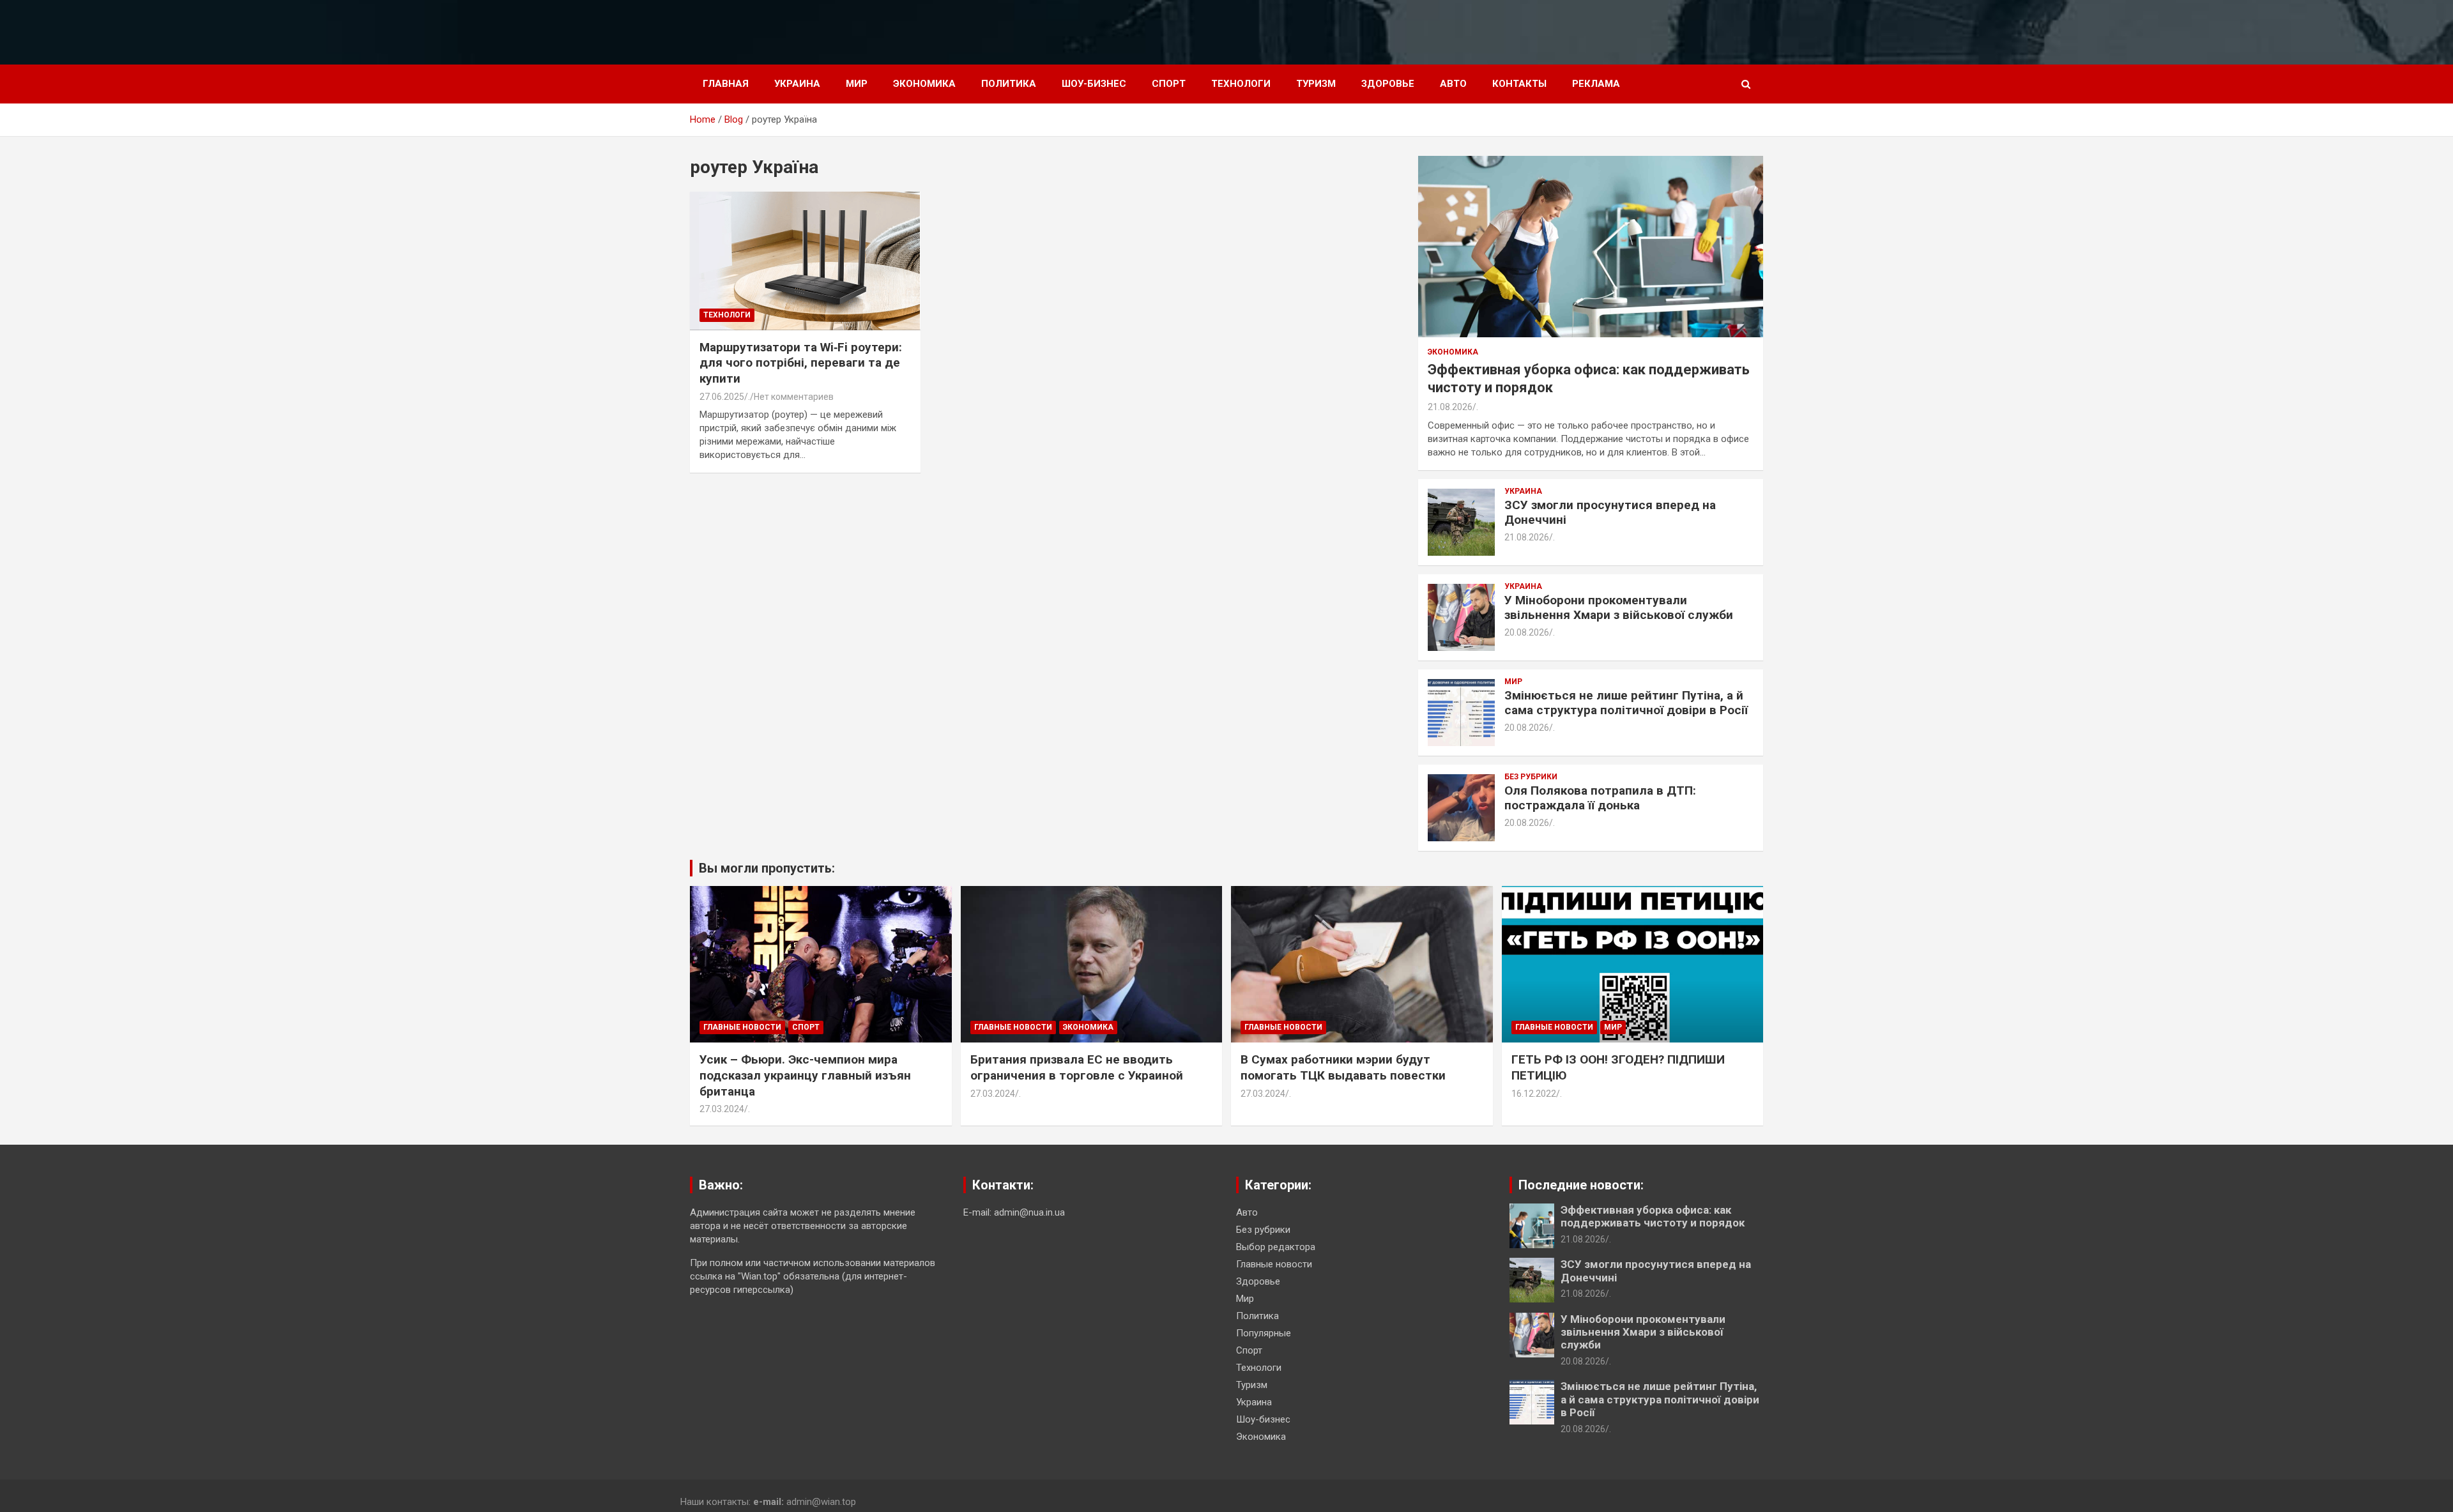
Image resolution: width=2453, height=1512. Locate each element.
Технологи (1241, 84)
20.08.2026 (1527, 632)
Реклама (1596, 84)
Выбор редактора (1276, 1247)
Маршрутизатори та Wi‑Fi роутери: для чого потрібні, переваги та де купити (801, 363)
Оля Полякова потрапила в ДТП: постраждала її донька (1600, 798)
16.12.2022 (1534, 1094)
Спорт (1169, 84)
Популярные (1264, 1333)
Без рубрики (1531, 777)
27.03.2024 (722, 1109)
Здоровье (1388, 84)
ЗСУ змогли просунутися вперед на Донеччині (1610, 512)
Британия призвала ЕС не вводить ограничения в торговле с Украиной (1077, 1067)
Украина (797, 84)
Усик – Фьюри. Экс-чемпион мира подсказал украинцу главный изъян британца (805, 1075)
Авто (1453, 84)
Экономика (924, 84)
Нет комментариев (794, 397)
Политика (1009, 84)
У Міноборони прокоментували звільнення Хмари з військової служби (1619, 607)
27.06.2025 (722, 397)
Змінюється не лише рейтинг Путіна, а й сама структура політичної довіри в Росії (1626, 703)
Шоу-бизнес (1094, 84)
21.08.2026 (1450, 407)
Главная (726, 84)
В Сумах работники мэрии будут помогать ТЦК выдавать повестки (1343, 1067)
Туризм (1316, 84)
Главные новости (742, 1027)
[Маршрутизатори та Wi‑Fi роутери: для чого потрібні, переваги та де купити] (805, 261)
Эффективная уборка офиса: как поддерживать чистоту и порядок (1653, 1216)
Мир (857, 84)
